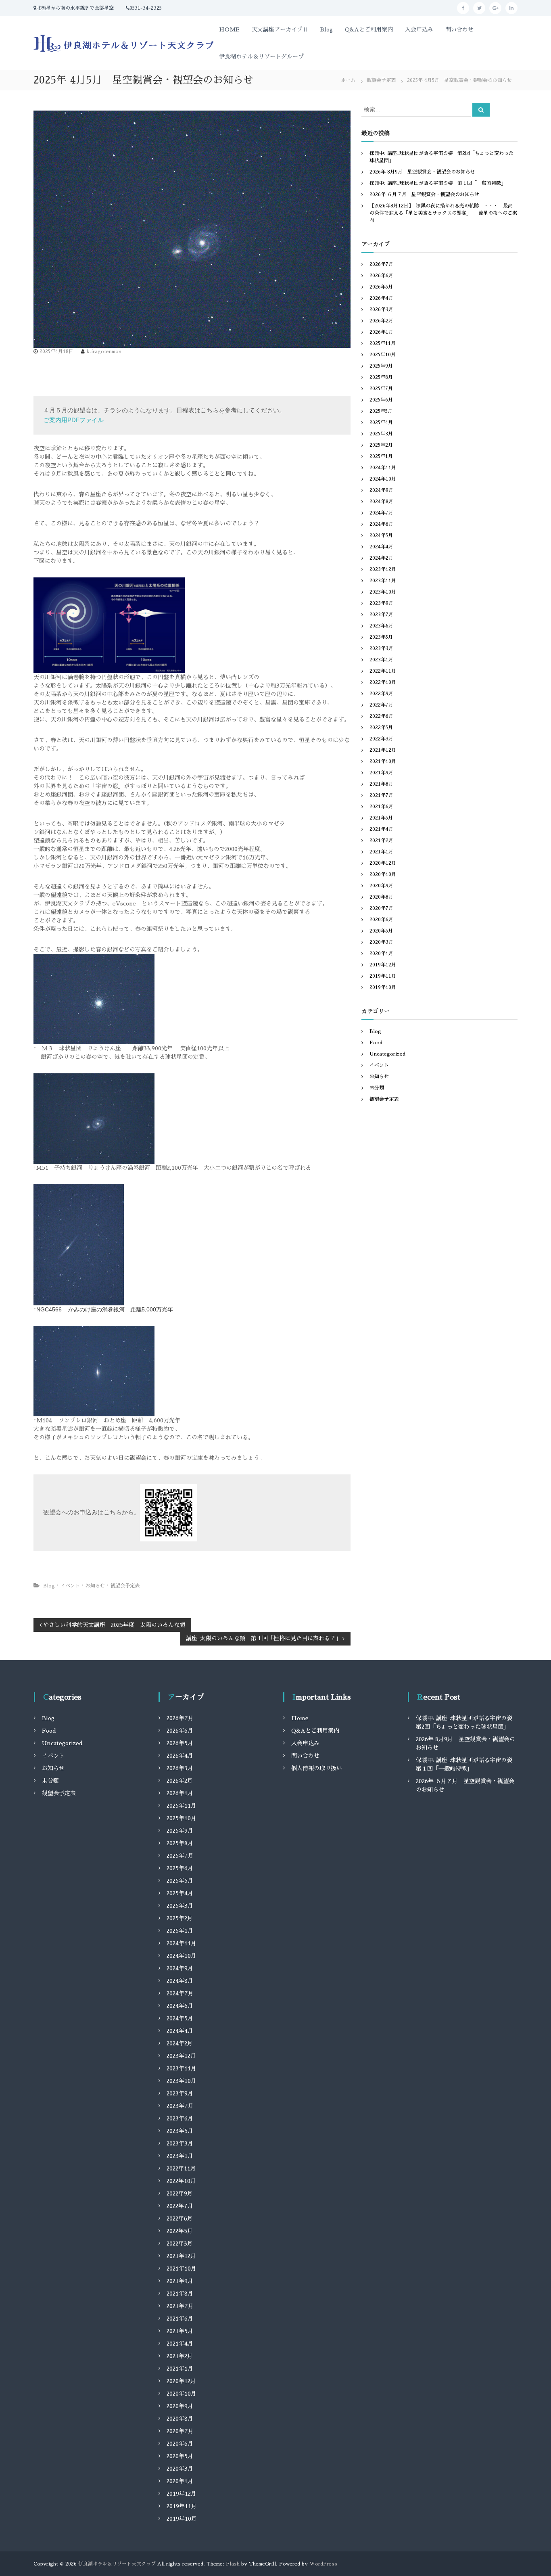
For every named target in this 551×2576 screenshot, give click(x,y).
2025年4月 (381, 422)
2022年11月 (383, 671)
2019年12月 (383, 965)
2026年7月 (381, 264)
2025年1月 (381, 456)
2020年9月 (381, 886)
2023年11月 (383, 581)
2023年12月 (383, 569)
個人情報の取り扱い (317, 1768)
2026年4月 (381, 298)
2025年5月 (381, 411)
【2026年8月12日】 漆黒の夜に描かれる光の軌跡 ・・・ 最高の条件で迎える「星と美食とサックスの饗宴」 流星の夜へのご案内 (443, 213)
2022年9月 (381, 694)
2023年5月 (381, 637)
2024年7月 (381, 513)
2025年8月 (381, 377)
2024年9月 (381, 490)
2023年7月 (381, 615)
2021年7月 (381, 795)
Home (300, 1718)
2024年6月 (381, 524)
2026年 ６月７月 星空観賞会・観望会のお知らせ (424, 194)
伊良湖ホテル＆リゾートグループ (261, 56)
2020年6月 (381, 920)
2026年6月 (381, 276)
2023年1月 (381, 660)
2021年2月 (381, 841)
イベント (70, 1586)
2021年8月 (381, 784)
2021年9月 (381, 773)
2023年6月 (381, 626)
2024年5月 (381, 535)
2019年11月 (383, 976)
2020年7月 (381, 908)
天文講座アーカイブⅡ (280, 29)
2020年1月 (381, 953)
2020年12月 (383, 863)
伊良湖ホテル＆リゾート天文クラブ (117, 2564)
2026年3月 (381, 309)
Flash (233, 2564)
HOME (229, 29)
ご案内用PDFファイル (73, 420)
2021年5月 (381, 818)
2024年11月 (383, 468)
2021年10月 (383, 761)
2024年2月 (381, 558)
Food (376, 1043)
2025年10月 (383, 355)
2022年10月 (383, 682)
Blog (327, 29)
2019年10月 (383, 987)
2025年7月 (381, 389)
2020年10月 (383, 874)
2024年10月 (383, 479)
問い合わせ (459, 29)
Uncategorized (387, 1054)
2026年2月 (381, 321)
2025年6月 (381, 400)
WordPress (323, 2564)
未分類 (377, 1088)
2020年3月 (381, 942)
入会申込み (419, 29)
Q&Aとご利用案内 (369, 29)
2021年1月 (381, 852)
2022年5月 (381, 728)
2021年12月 (383, 750)
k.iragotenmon (104, 351)
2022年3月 (381, 739)
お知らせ (95, 1586)
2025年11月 (383, 343)
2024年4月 (381, 547)
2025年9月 (381, 366)
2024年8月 (381, 502)
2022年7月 (381, 705)
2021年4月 (381, 829)
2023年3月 (381, 648)
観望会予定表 (381, 80)
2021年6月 (381, 807)
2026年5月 (381, 287)
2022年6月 (381, 716)
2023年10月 (383, 592)
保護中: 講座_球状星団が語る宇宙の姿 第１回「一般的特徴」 (438, 183)
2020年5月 (381, 931)
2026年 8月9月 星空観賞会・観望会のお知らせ (422, 172)
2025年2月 (381, 445)
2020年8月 (381, 897)
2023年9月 (381, 603)
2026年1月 (381, 332)
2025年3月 (381, 434)
